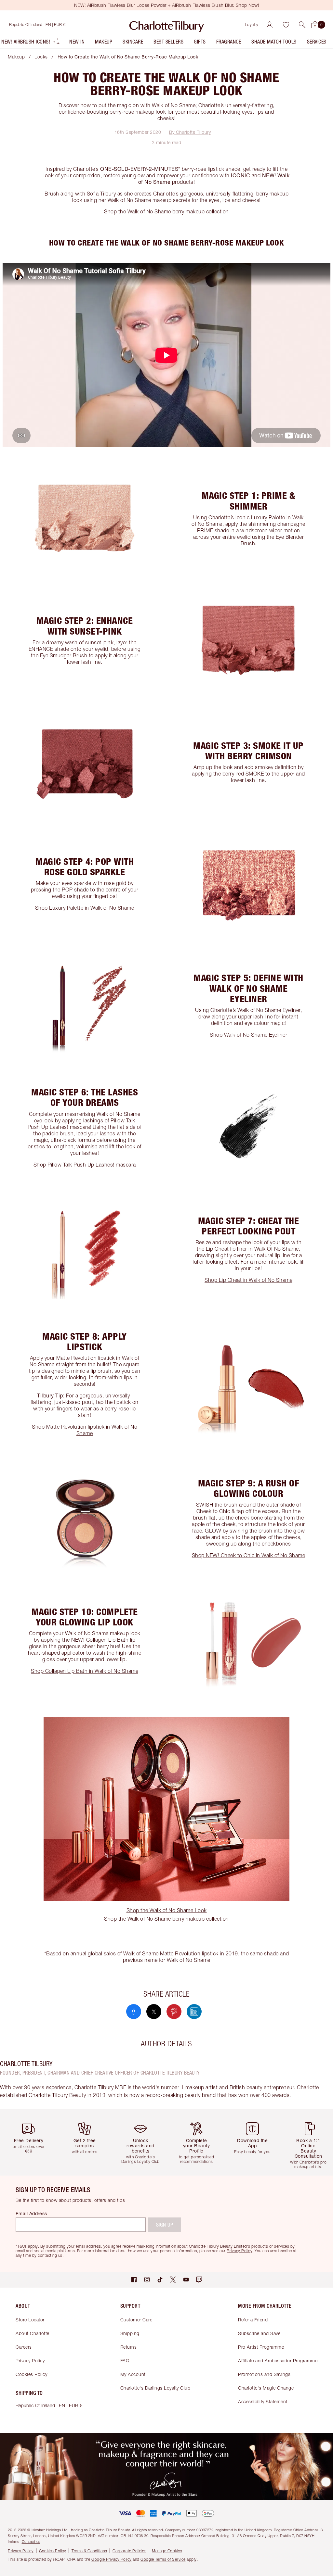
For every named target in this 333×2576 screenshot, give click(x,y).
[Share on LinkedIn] (194, 2012)
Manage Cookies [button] (167, 2551)
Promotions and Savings (264, 2374)
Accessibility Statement (263, 2401)
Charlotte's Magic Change (266, 2388)
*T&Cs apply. (27, 2246)
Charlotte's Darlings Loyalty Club (155, 2388)
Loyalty (252, 25)
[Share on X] (154, 2012)
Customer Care (136, 2320)
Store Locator (30, 2320)
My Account (133, 2374)
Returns (129, 2347)
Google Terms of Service (163, 2559)
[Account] (270, 25)
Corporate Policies (129, 2551)
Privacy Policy (30, 2361)
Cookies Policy (31, 2374)
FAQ (125, 2361)
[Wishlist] (286, 25)
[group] (31, 2142)
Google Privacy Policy (112, 2559)
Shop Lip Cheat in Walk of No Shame (248, 1280)
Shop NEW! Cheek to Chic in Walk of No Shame (249, 1555)
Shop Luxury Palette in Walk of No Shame (85, 908)
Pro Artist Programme (261, 2347)
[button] (302, 25)
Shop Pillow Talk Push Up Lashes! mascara (85, 1165)
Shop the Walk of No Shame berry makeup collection (166, 211)
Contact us (31, 2541)
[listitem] (31, 43)
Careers (24, 2347)
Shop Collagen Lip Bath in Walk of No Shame (85, 1671)
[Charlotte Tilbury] (167, 25)
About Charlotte (33, 2333)
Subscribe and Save (259, 2333)
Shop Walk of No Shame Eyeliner (248, 1035)
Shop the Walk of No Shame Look (167, 1910)
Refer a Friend (253, 2320)
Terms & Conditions (89, 2551)
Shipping (130, 2333)
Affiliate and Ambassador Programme (278, 2361)
